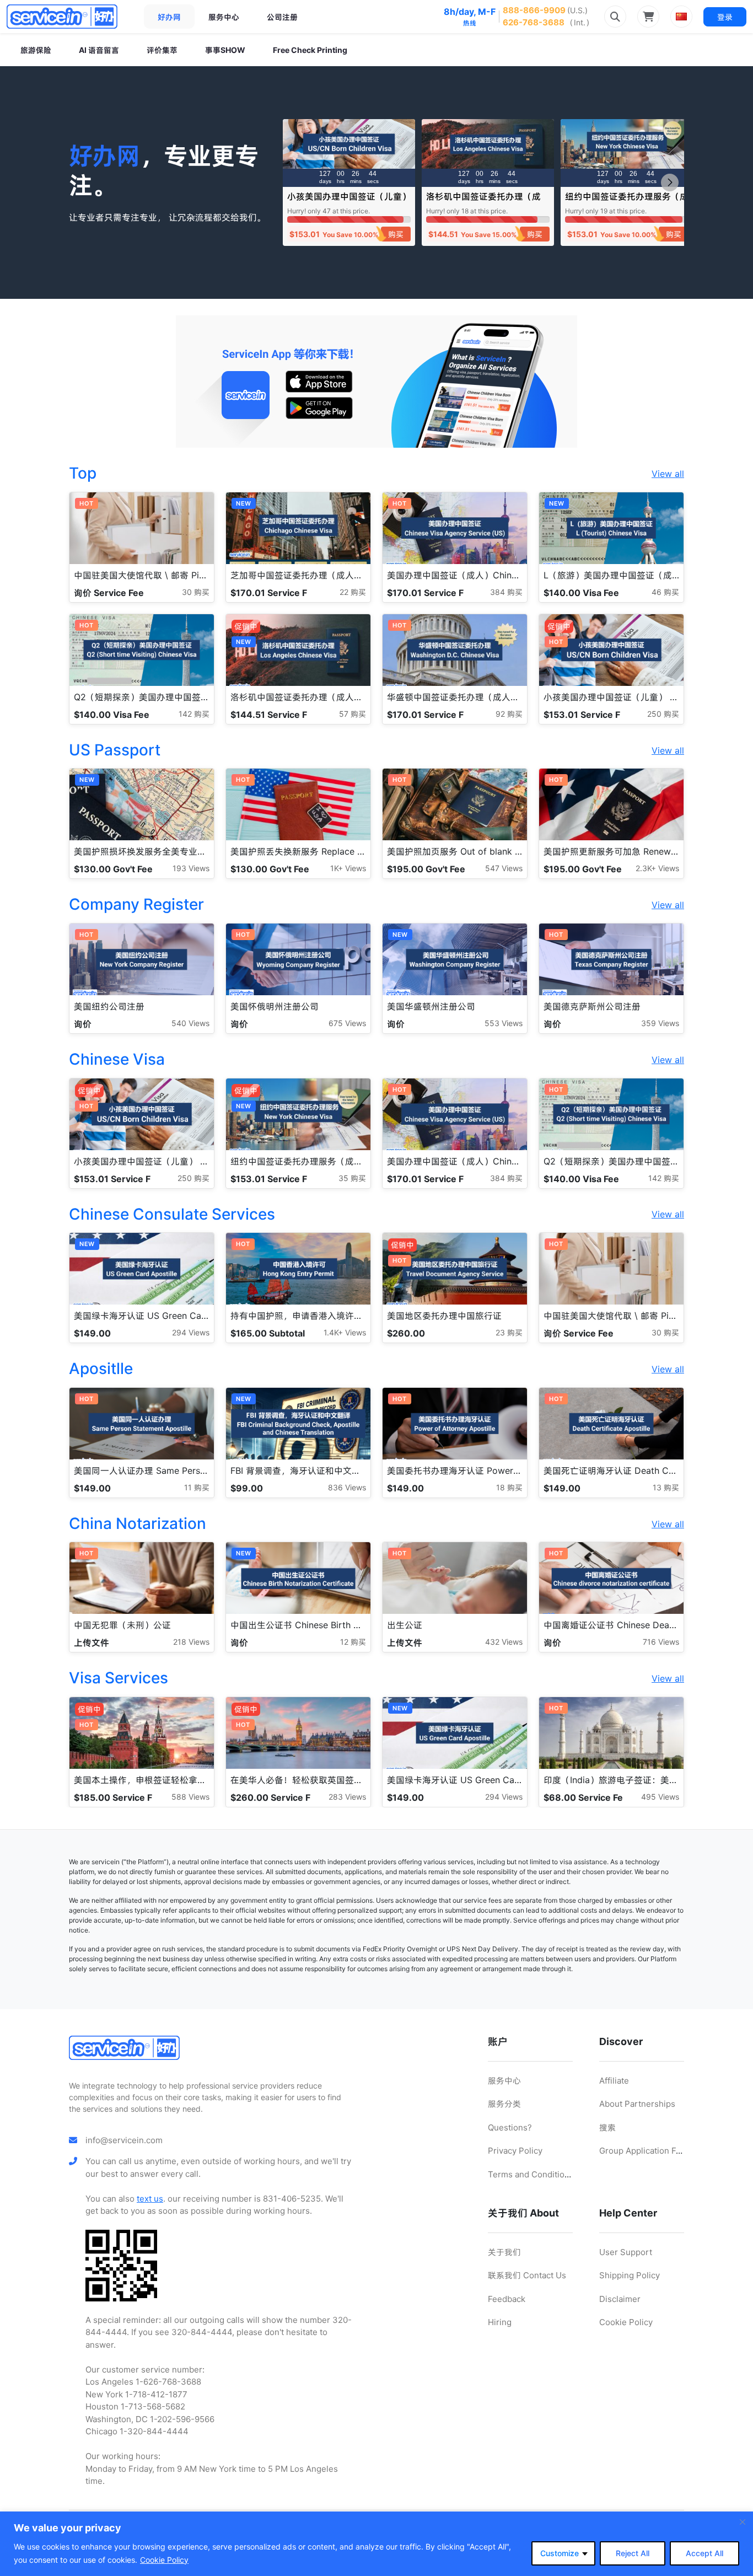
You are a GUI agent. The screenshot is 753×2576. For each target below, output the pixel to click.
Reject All (633, 2553)
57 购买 (353, 714)
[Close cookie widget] (743, 2522)
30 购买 (196, 592)
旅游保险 (36, 50)
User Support (626, 2252)
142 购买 (194, 714)
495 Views (660, 1797)
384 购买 (506, 592)
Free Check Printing (310, 50)
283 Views (347, 1797)
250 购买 (663, 714)
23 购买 (509, 1332)
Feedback (507, 2299)
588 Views (190, 1797)
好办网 (169, 17)
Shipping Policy (630, 2275)
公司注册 (282, 17)
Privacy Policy (515, 2151)
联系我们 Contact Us (527, 2275)
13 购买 (666, 1487)
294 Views (191, 1332)
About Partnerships (637, 2104)
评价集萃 (162, 50)
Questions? (510, 2127)
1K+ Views (348, 868)
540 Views (190, 1023)
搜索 (607, 2127)
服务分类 (504, 2104)
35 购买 (352, 1178)
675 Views (347, 1023)
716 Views (661, 1642)
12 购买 (353, 1642)
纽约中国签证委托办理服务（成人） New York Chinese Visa (627, 202)
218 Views (191, 1642)
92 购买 (509, 714)
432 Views (504, 1642)
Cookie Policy (164, 2560)
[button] (670, 183)
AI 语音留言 (99, 50)
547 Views (504, 868)
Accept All (704, 2553)
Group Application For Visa (651, 2151)
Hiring (500, 2322)
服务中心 (224, 17)
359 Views (660, 1023)
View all (668, 474)
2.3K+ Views (657, 868)
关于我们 (504, 2252)
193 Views (191, 868)
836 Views (347, 1487)
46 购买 (665, 592)
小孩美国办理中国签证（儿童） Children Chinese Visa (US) (349, 202)
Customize (560, 2553)
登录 (725, 17)
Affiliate (614, 2081)
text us (150, 2199)
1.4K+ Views (345, 1332)
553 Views (504, 1023)
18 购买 (509, 1487)
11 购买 (197, 1487)
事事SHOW (225, 50)
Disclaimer (620, 2299)
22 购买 (353, 592)
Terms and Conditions (531, 2174)
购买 (396, 234)
